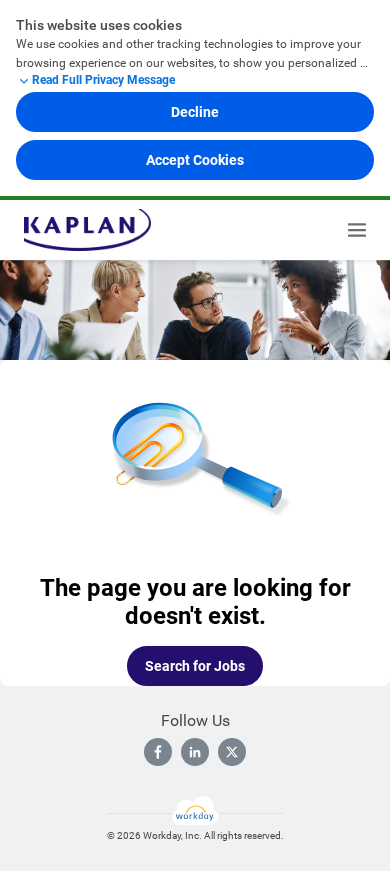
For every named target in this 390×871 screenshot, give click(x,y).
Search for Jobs (195, 666)
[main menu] (357, 230)
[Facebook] (158, 752)
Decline (195, 112)
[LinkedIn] (195, 752)
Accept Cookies (195, 160)
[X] (232, 752)
